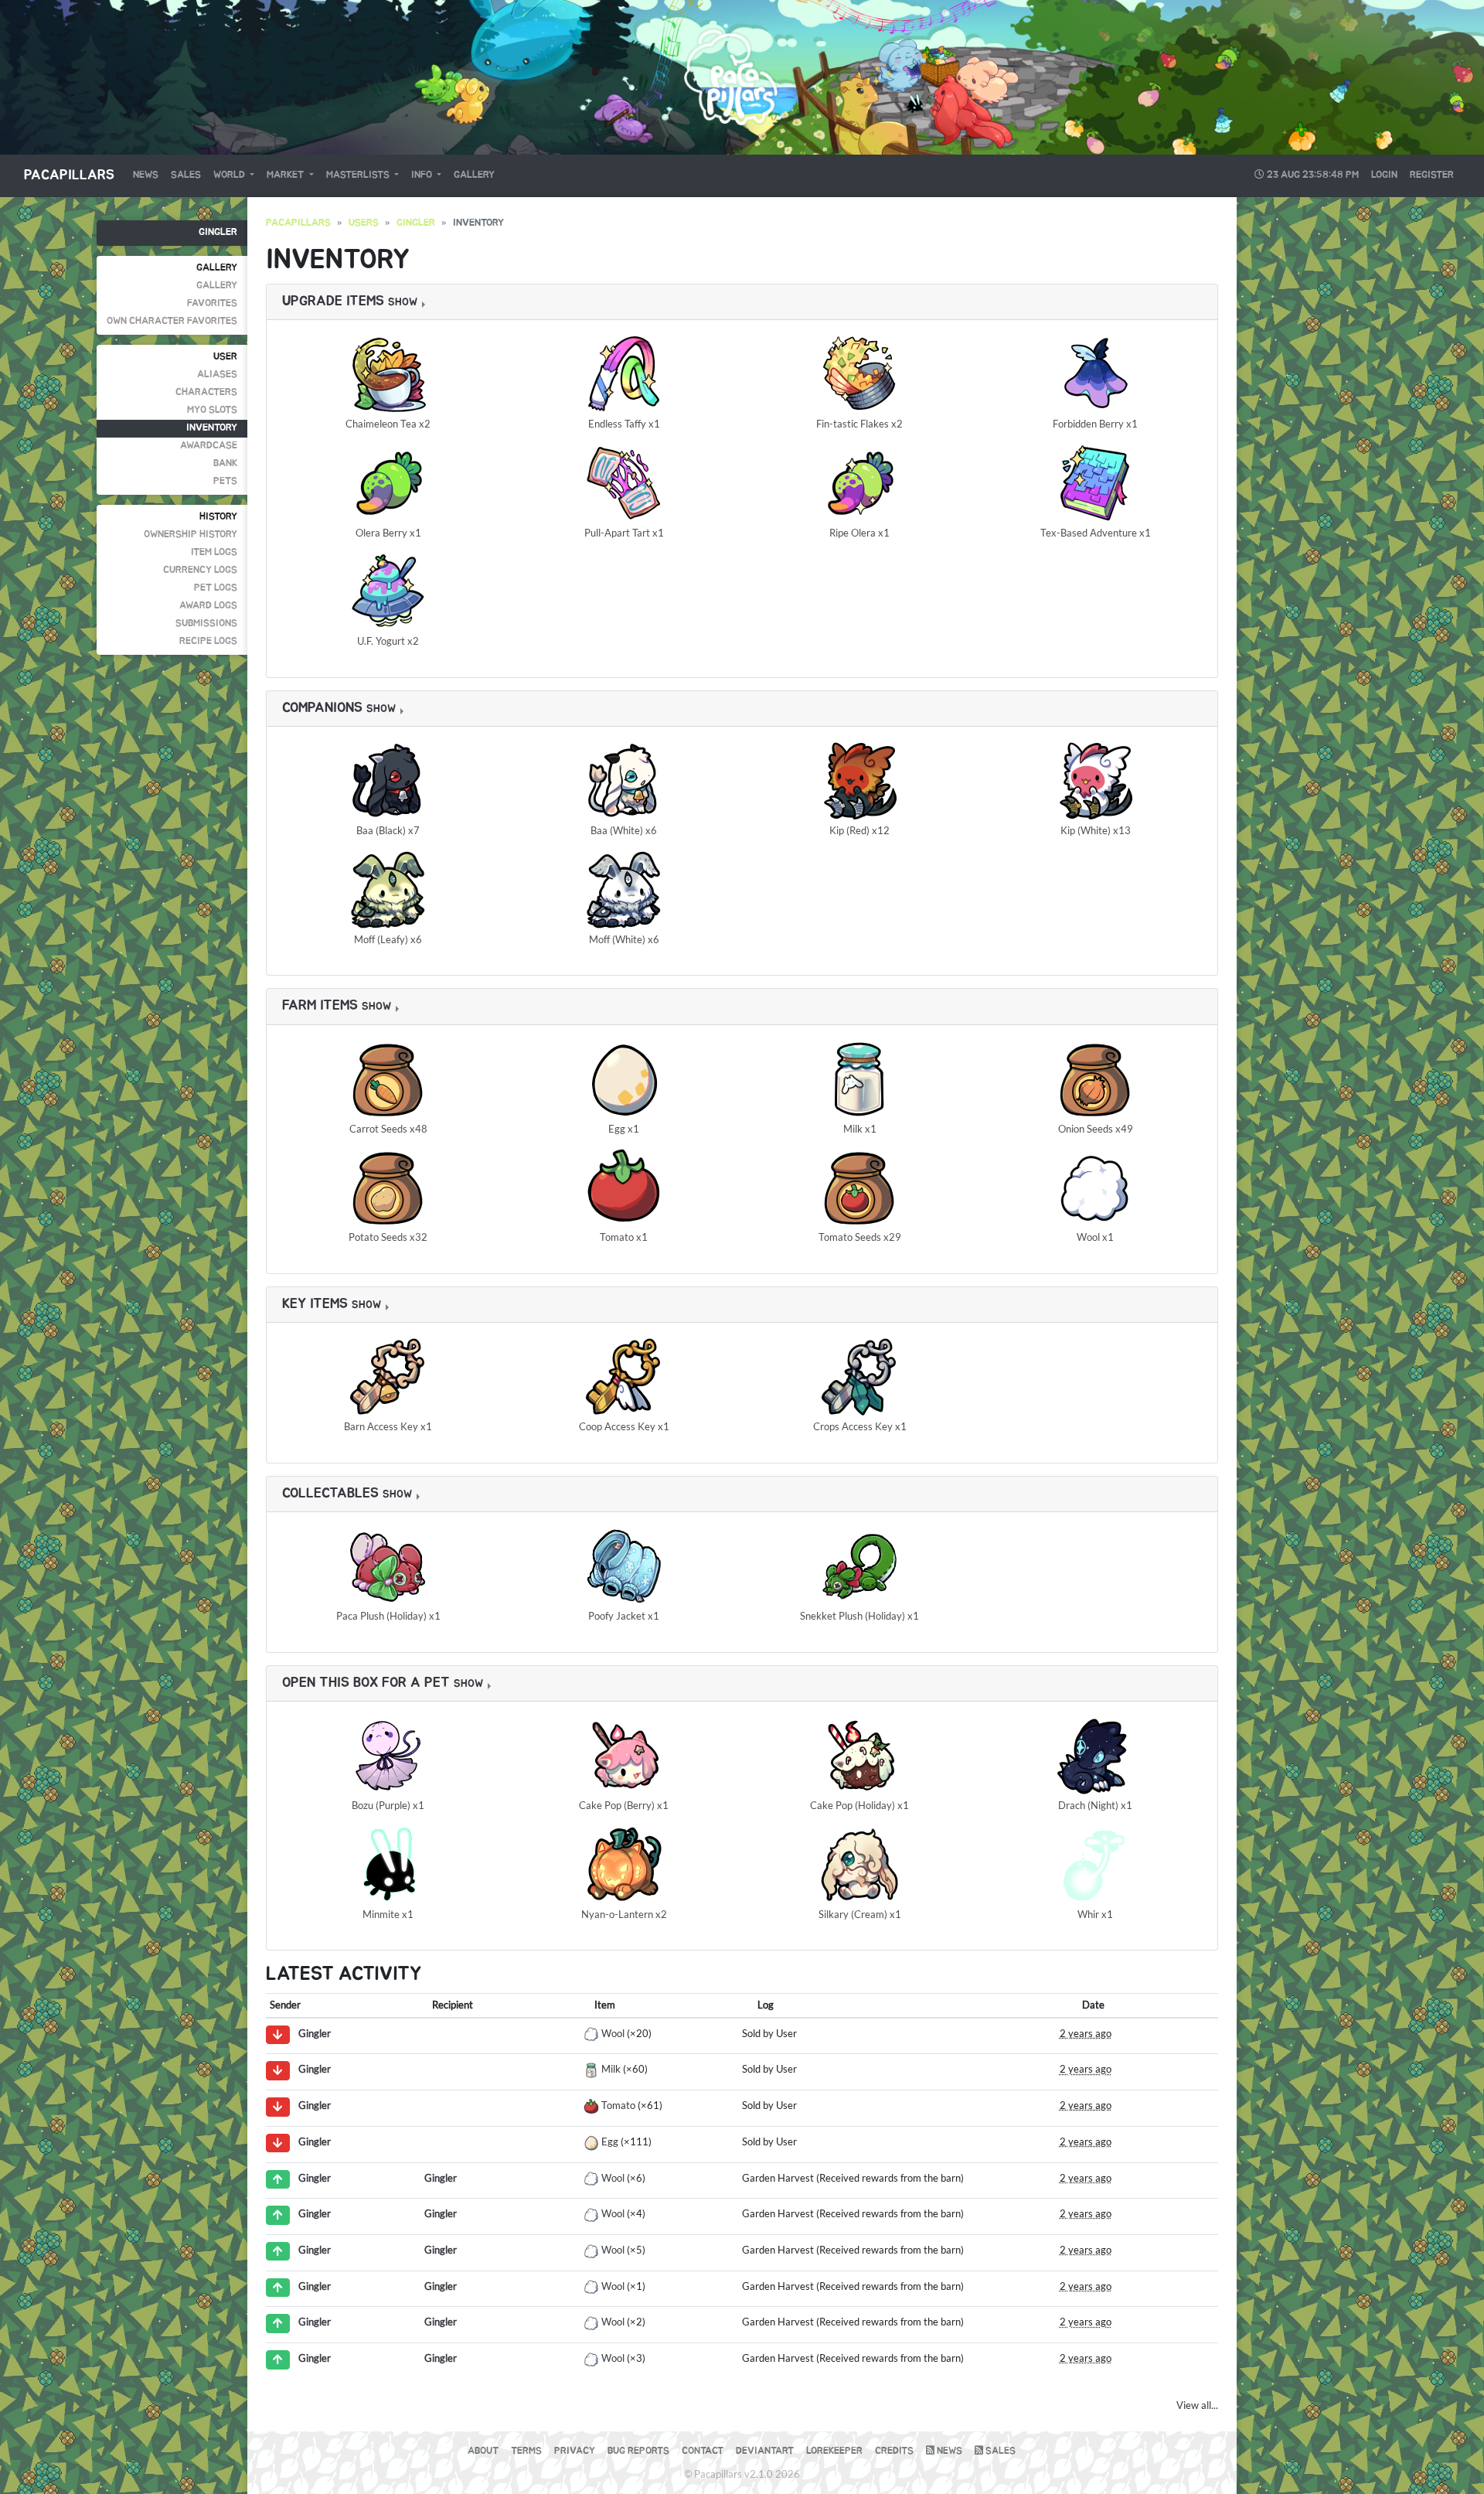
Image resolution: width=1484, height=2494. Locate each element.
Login (1384, 175)
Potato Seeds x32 (388, 1237)
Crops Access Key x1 (860, 1426)
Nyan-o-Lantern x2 (624, 1914)
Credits (894, 2451)
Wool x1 (1095, 1237)
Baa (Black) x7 (388, 830)
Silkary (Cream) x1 (860, 1914)
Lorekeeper (834, 2451)
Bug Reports (638, 2451)
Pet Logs (216, 588)
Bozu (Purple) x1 (388, 1805)
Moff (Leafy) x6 (388, 939)
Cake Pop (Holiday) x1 (859, 1805)
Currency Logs (200, 570)
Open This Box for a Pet (366, 1683)
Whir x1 (1095, 1914)
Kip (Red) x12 (859, 830)
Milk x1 (860, 1129)
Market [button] (286, 175)
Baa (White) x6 (624, 830)
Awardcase (209, 446)
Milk (611, 2069)
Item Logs (214, 552)
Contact (703, 2451)
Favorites (212, 303)
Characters (206, 392)
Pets (225, 481)
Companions (322, 708)
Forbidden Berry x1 (1095, 424)
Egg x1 (624, 1129)
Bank (225, 463)
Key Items (315, 1304)
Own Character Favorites (172, 321)
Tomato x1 (624, 1237)
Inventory (212, 428)
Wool (613, 2033)
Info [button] (423, 175)
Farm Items (320, 1006)
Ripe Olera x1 (859, 533)
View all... (1197, 2405)
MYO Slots (212, 410)
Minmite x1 (388, 1914)
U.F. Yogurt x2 (388, 641)
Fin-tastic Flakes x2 (859, 424)
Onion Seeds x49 (1096, 1129)
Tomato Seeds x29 (860, 1237)
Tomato (618, 2105)
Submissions (206, 623)
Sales (186, 175)
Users (364, 223)
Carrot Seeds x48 (388, 1129)
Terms (526, 2451)
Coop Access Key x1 (624, 1426)
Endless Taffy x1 (624, 424)
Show (403, 302)
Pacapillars (69, 175)
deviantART (765, 2451)
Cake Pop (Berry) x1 (624, 1805)
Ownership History (191, 535)
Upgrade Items (333, 302)
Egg (610, 2141)
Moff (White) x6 (624, 939)
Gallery (474, 175)
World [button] (230, 175)
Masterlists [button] (359, 175)
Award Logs (208, 606)
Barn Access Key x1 (388, 1426)
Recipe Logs (208, 641)
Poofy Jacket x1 (624, 1616)
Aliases (217, 375)
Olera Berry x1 (388, 533)
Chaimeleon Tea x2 (388, 424)
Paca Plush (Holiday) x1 (388, 1616)
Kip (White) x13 (1096, 830)
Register (1432, 175)
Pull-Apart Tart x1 (624, 533)
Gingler (218, 232)
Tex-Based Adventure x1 (1096, 533)
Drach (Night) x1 (1095, 1805)
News (146, 175)
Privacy (575, 2451)
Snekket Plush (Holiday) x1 (859, 1616)
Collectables (330, 1494)
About (483, 2451)
